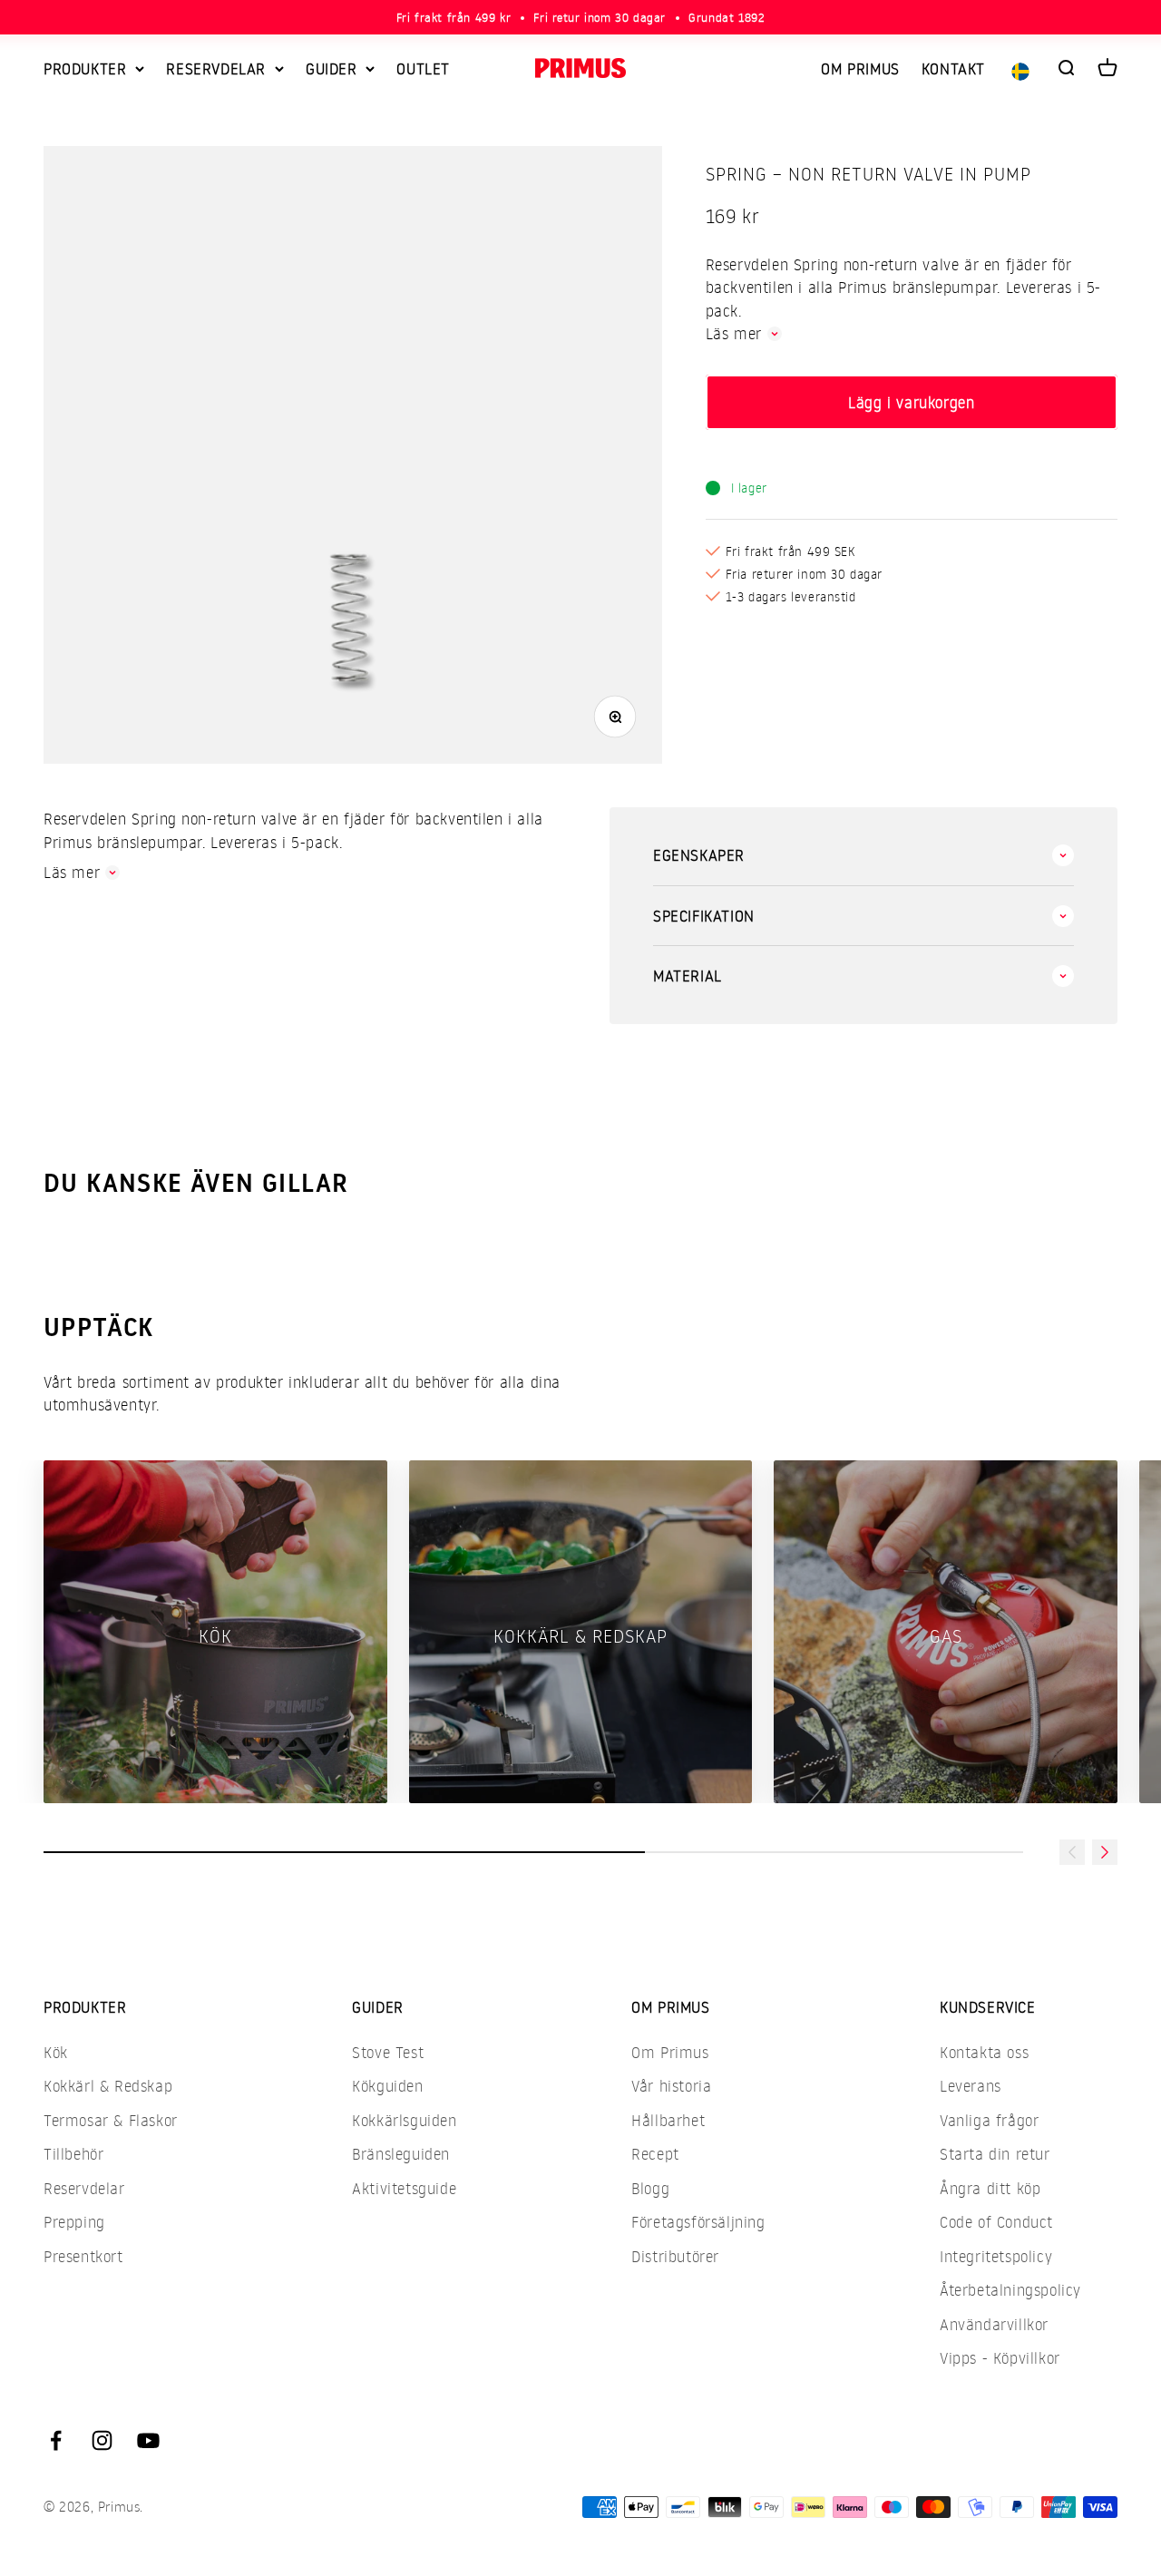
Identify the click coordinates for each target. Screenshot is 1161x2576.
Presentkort (83, 2256)
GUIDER (332, 68)
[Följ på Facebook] (56, 2440)
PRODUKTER (85, 68)
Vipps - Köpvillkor (1000, 2358)
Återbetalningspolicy (1010, 2290)
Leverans (971, 2086)
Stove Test (388, 2052)
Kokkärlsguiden (404, 2120)
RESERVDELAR (216, 68)
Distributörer (675, 2256)
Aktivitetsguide (404, 2188)
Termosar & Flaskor (111, 2120)
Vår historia (671, 2086)
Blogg (650, 2188)
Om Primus (670, 2052)
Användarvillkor (994, 2324)
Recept (655, 2154)
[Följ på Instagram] (102, 2440)
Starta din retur (995, 2154)
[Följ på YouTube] (148, 2440)
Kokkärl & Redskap (108, 2086)
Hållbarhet (668, 2120)
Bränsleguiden (401, 2154)
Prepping (74, 2222)
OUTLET (423, 68)
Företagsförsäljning (698, 2222)
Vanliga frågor (989, 2120)
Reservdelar (84, 2188)
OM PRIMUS (860, 68)
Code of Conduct (996, 2222)
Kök (56, 2052)
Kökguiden (387, 2086)
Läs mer (734, 333)
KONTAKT (953, 68)
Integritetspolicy (996, 2256)
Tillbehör (73, 2154)
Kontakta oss (984, 2052)
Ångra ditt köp (990, 2188)
